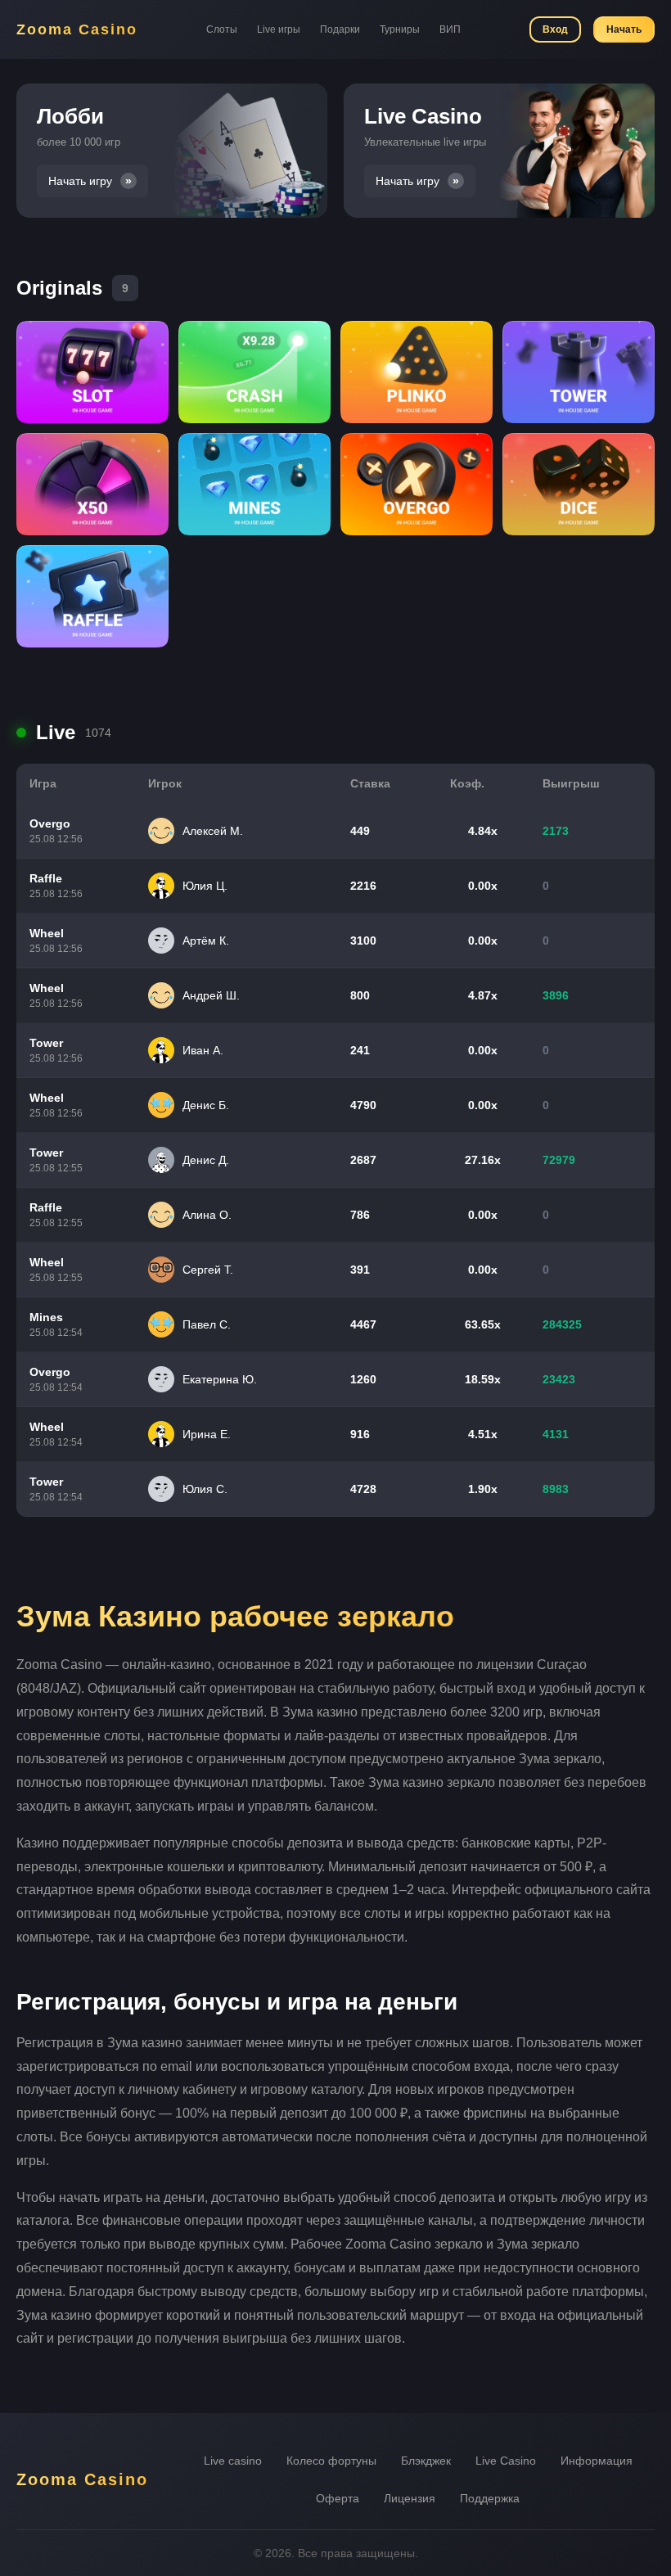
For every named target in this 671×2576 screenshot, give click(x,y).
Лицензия (410, 2498)
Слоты (222, 29)
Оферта (338, 2498)
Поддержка (490, 2498)
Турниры (400, 29)
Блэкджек (426, 2461)
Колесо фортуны (331, 2461)
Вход (555, 29)
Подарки (340, 29)
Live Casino (506, 2461)
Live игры (279, 29)
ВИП (450, 29)
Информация (597, 2461)
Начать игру (80, 181)
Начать (624, 29)
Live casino (233, 2461)
